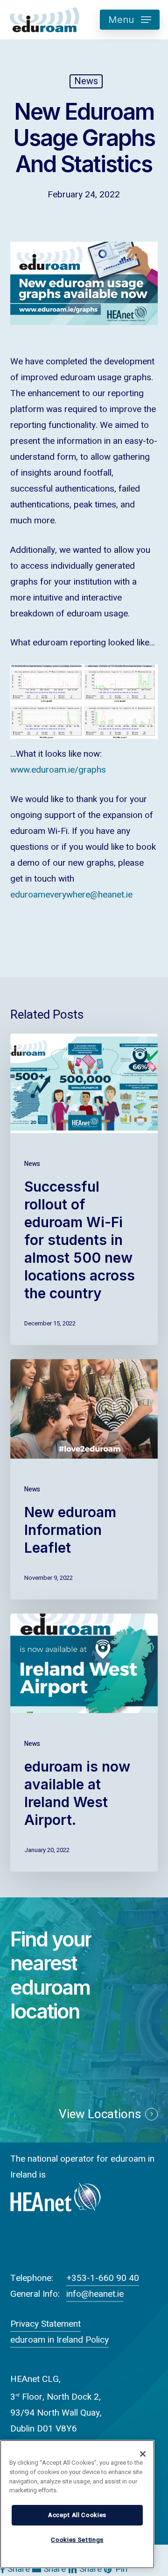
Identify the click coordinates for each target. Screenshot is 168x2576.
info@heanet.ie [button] (95, 2294)
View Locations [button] (100, 2114)
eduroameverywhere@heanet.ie (71, 895)
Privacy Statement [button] (45, 2324)
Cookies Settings (77, 2540)
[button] (130, 20)
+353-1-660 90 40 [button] (103, 2278)
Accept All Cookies (77, 2515)
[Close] (143, 2454)
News (86, 81)
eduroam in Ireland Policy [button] (59, 2340)
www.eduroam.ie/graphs (58, 770)
